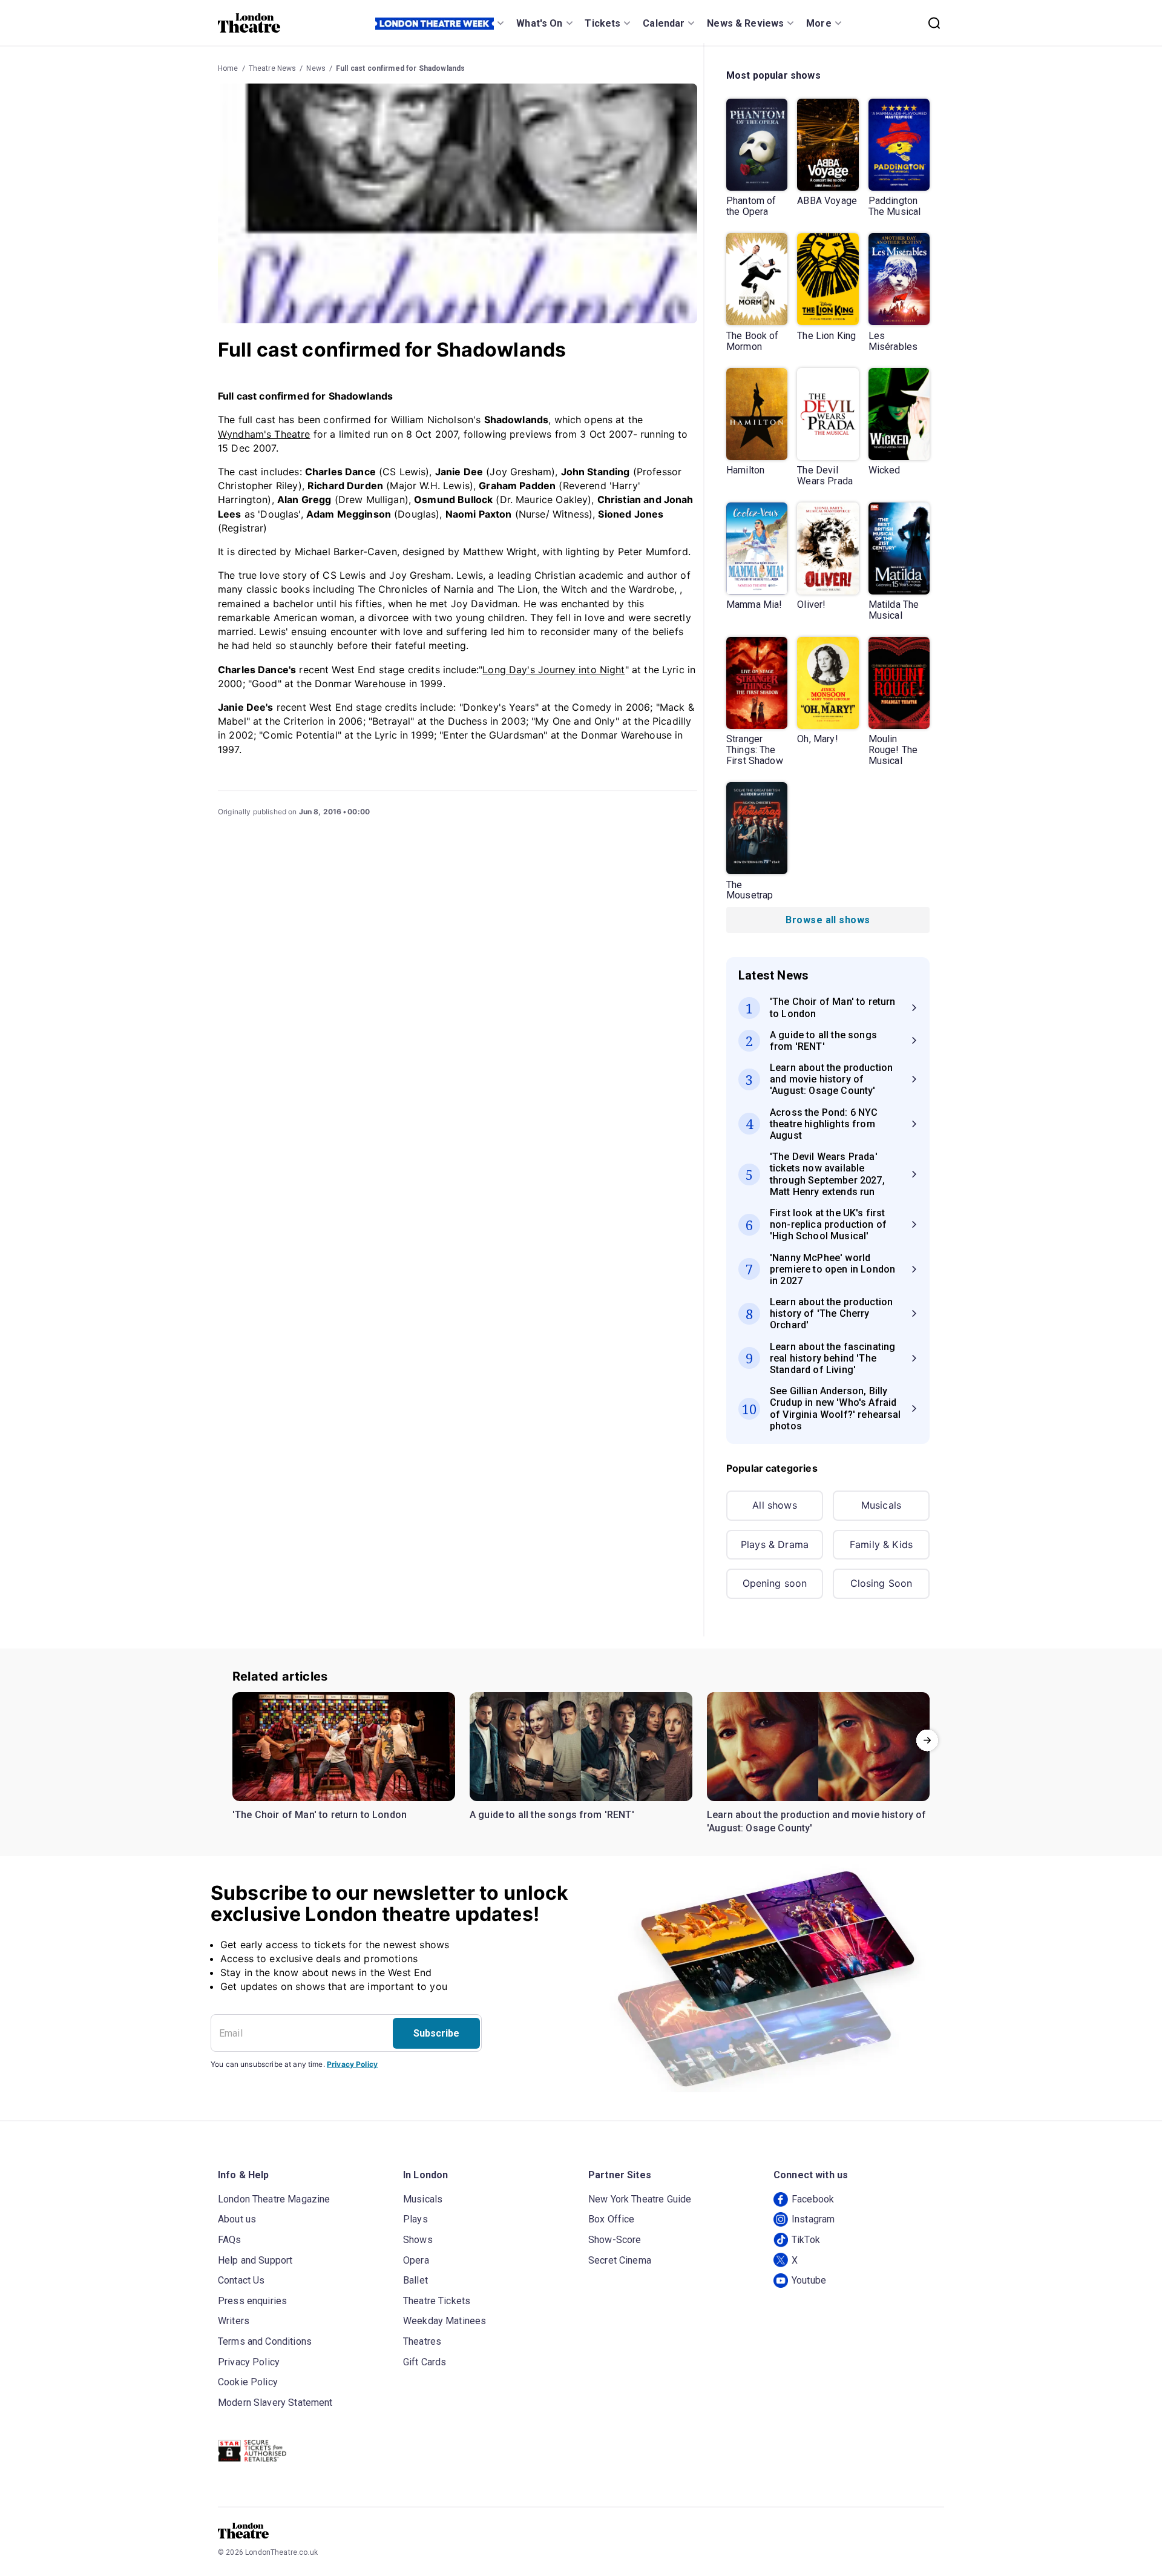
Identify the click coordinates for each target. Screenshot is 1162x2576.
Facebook (813, 2199)
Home (228, 68)
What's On (539, 23)
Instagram (813, 2219)
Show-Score (615, 2240)
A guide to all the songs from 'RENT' (552, 1815)
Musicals (881, 1505)
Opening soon (775, 1583)
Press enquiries (252, 2301)
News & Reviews (745, 23)
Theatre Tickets (437, 2301)
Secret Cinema (620, 2260)
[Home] (249, 23)
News (316, 68)
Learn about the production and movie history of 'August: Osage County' (817, 1821)
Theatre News (273, 68)
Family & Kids (881, 1544)
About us (237, 2219)
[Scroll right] (927, 1740)
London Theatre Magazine (274, 2199)
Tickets (602, 23)
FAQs (230, 2240)
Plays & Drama (775, 1544)
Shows (418, 2240)
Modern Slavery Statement (275, 2403)
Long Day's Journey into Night (553, 670)
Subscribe (436, 2033)
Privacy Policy (352, 2064)
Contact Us (241, 2280)
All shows (774, 1505)
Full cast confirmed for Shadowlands (400, 68)
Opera (416, 2260)
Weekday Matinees (445, 2321)
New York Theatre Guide (640, 2199)
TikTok (806, 2240)
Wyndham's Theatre (264, 434)
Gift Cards (425, 2362)
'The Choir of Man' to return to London (320, 1815)
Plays (415, 2219)
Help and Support (255, 2260)
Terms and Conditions (265, 2341)
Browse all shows (828, 920)
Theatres (422, 2341)
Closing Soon (881, 1583)
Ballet (415, 2280)
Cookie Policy (248, 2382)
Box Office (612, 2219)
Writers (234, 2321)
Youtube (809, 2280)
